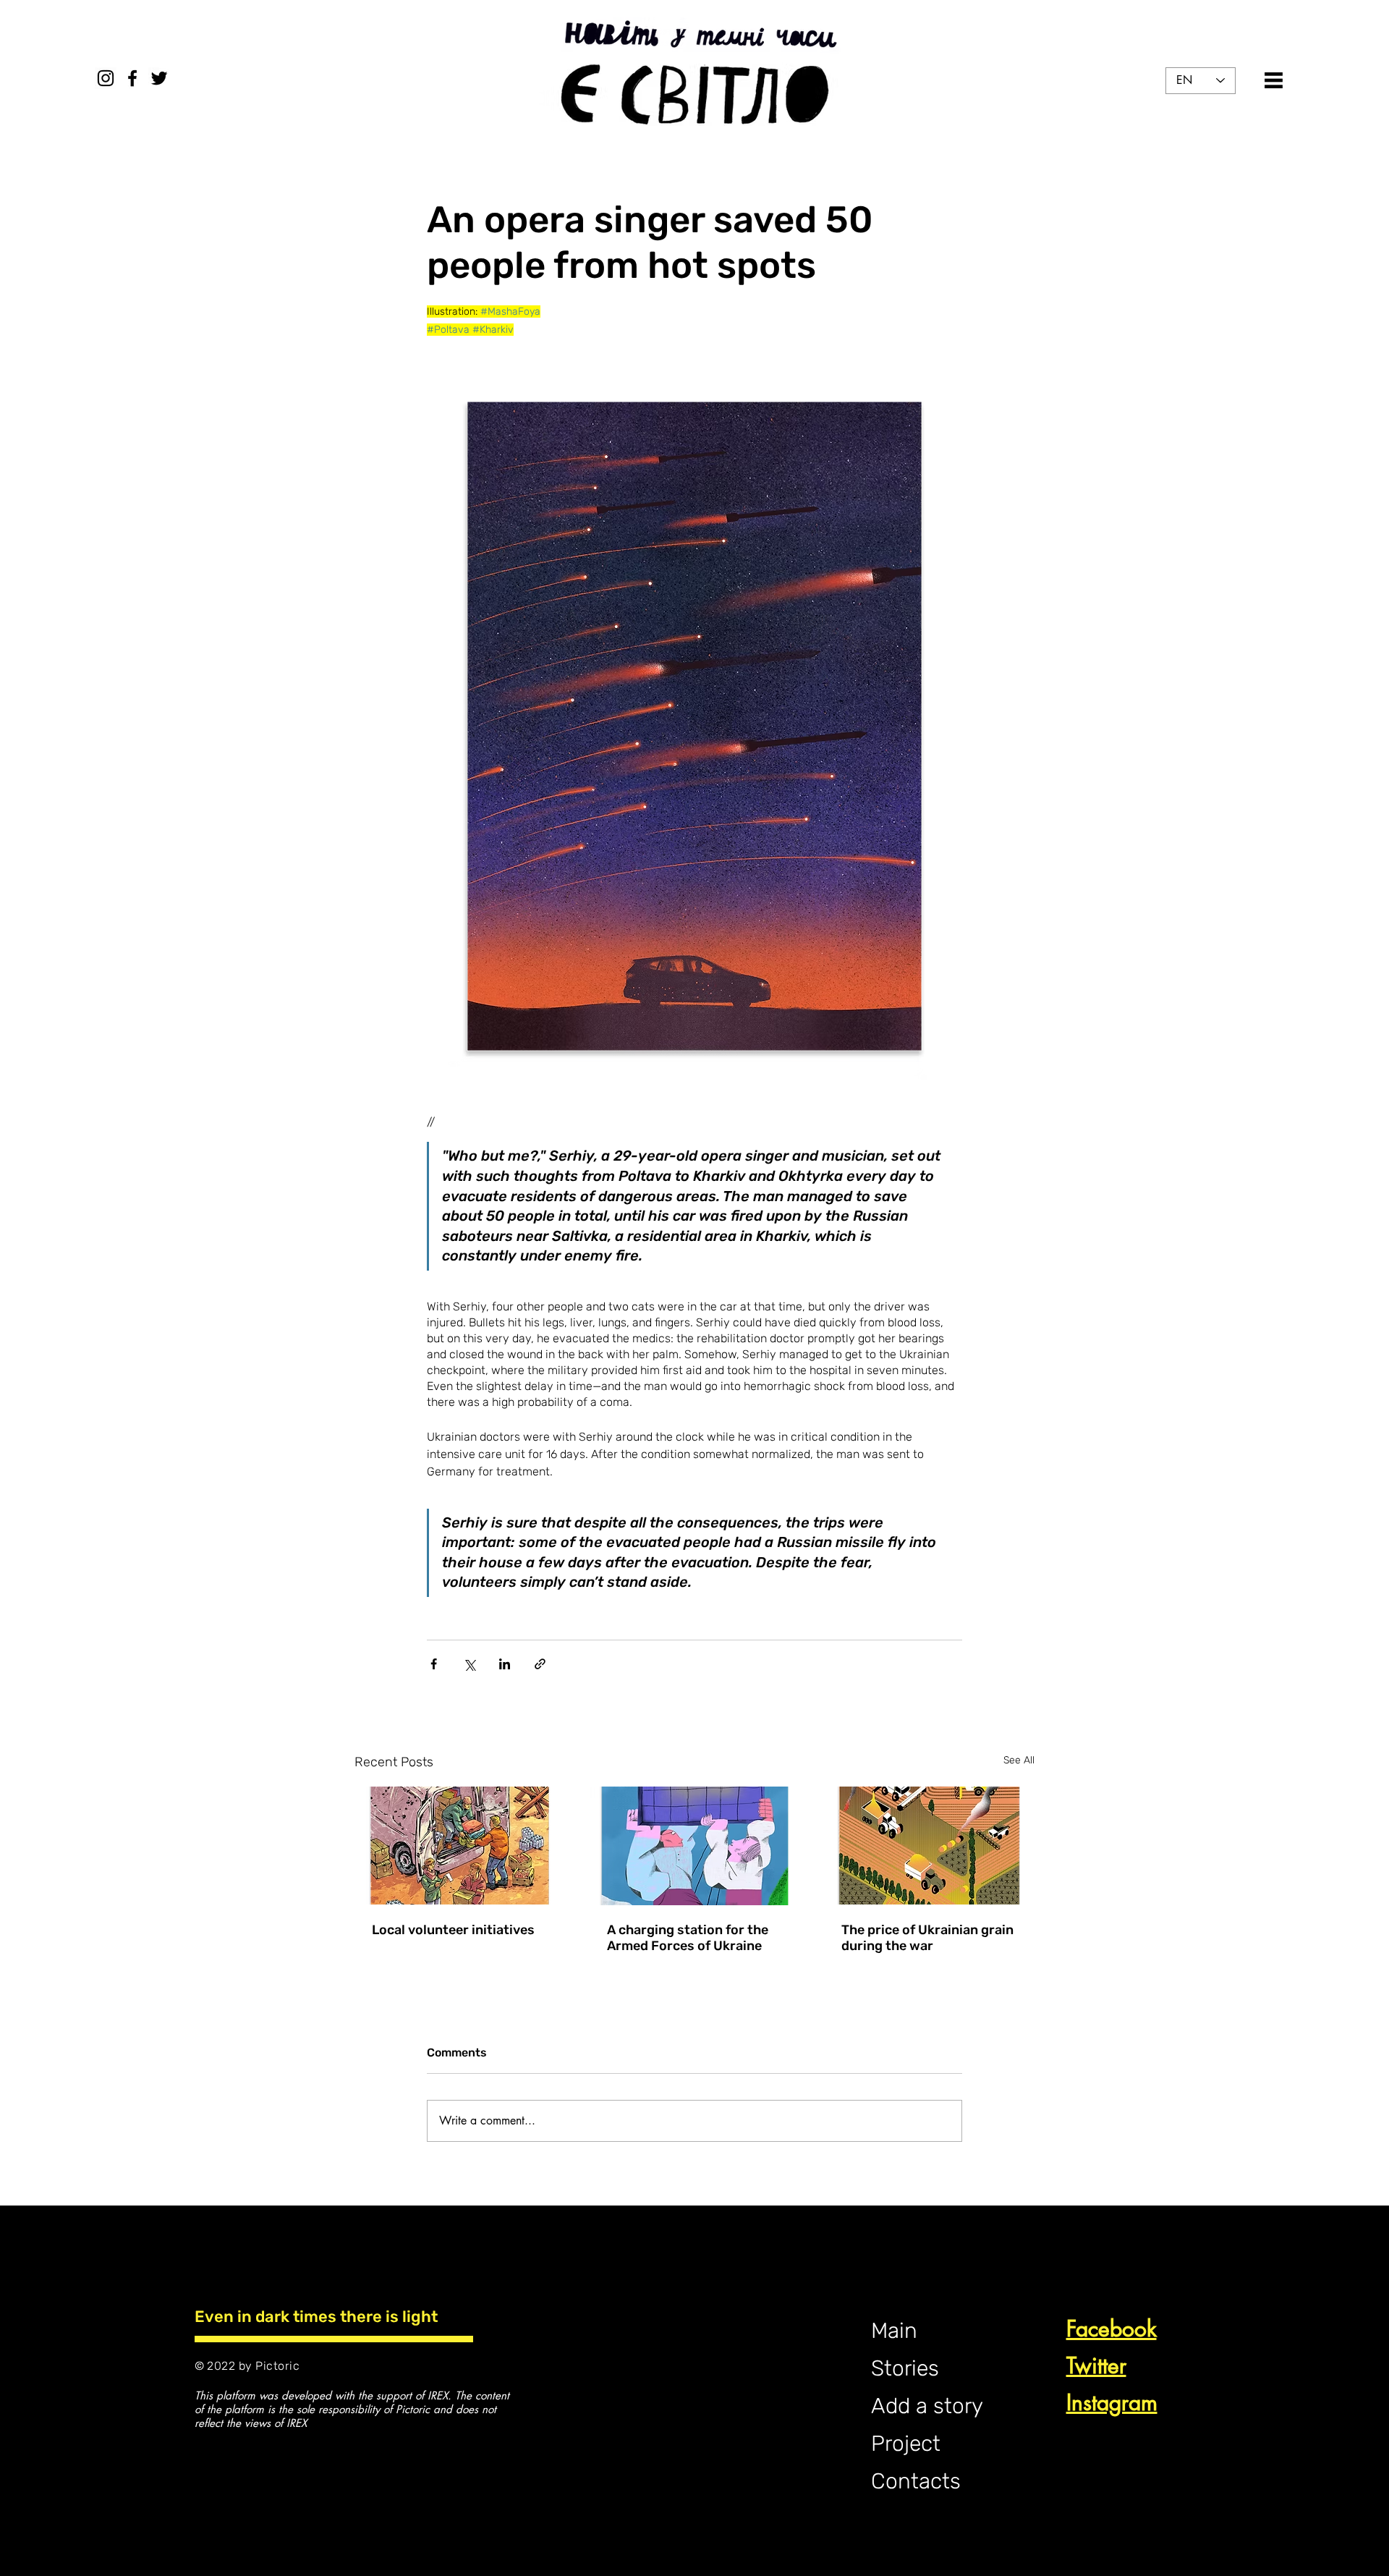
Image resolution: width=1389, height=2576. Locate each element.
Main (894, 2331)
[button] (1274, 80)
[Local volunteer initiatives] (460, 1846)
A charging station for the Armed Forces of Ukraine (688, 1938)
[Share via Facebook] (434, 1664)
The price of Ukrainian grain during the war (927, 1938)
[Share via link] (540, 1664)
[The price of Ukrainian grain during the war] (929, 1846)
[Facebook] (132, 78)
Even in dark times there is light (316, 2317)
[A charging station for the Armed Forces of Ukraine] (695, 1846)
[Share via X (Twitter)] (469, 1664)
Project (906, 2444)
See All (1019, 1760)
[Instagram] (106, 78)
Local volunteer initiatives (453, 1930)
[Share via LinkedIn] (505, 1664)
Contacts (916, 2481)
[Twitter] (159, 78)
